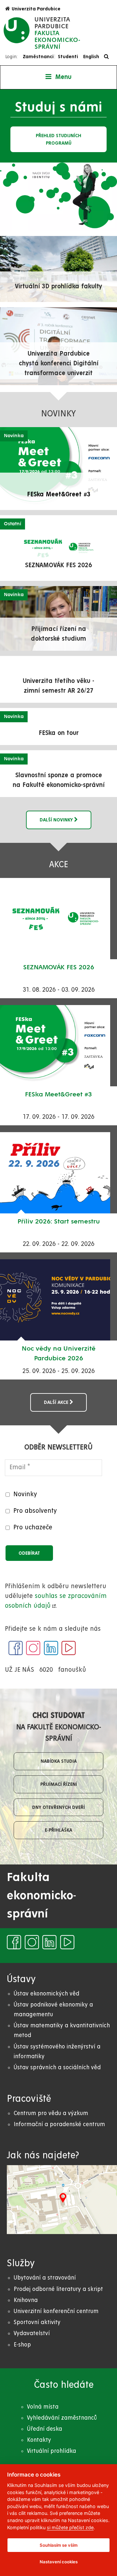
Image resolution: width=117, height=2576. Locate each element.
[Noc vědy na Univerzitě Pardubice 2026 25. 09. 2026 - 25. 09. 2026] (58, 1300)
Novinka (14, 436)
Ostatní (13, 524)
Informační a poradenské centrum (59, 2124)
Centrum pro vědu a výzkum (51, 2113)
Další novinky (57, 820)
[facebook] (16, 1648)
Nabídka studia (59, 1761)
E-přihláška (58, 1830)
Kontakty (39, 2440)
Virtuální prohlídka (52, 2451)
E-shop (22, 2345)
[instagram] (33, 1648)
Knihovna (26, 2300)
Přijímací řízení (59, 1784)
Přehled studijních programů (58, 139)
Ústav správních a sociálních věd (57, 2067)
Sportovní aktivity (37, 2322)
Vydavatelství (32, 2333)
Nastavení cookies (59, 2562)
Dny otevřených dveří (58, 1807)
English (91, 57)
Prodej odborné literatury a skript (58, 2289)
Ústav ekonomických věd (46, 1994)
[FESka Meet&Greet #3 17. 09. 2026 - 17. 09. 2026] (58, 1046)
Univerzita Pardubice (36, 9)
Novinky (25, 1494)
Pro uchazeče (33, 1528)
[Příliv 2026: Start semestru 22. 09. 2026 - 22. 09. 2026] (58, 1173)
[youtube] (69, 1648)
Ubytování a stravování (45, 2278)
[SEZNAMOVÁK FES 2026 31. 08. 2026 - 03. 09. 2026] (58, 919)
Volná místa (43, 2407)
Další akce (57, 1402)
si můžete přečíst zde (70, 2527)
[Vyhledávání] (108, 57)
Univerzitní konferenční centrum (56, 2311)
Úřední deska (45, 2429)
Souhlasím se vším (59, 2545)
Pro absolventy (35, 1511)
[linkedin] (51, 1648)
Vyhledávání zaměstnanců (62, 2418)
